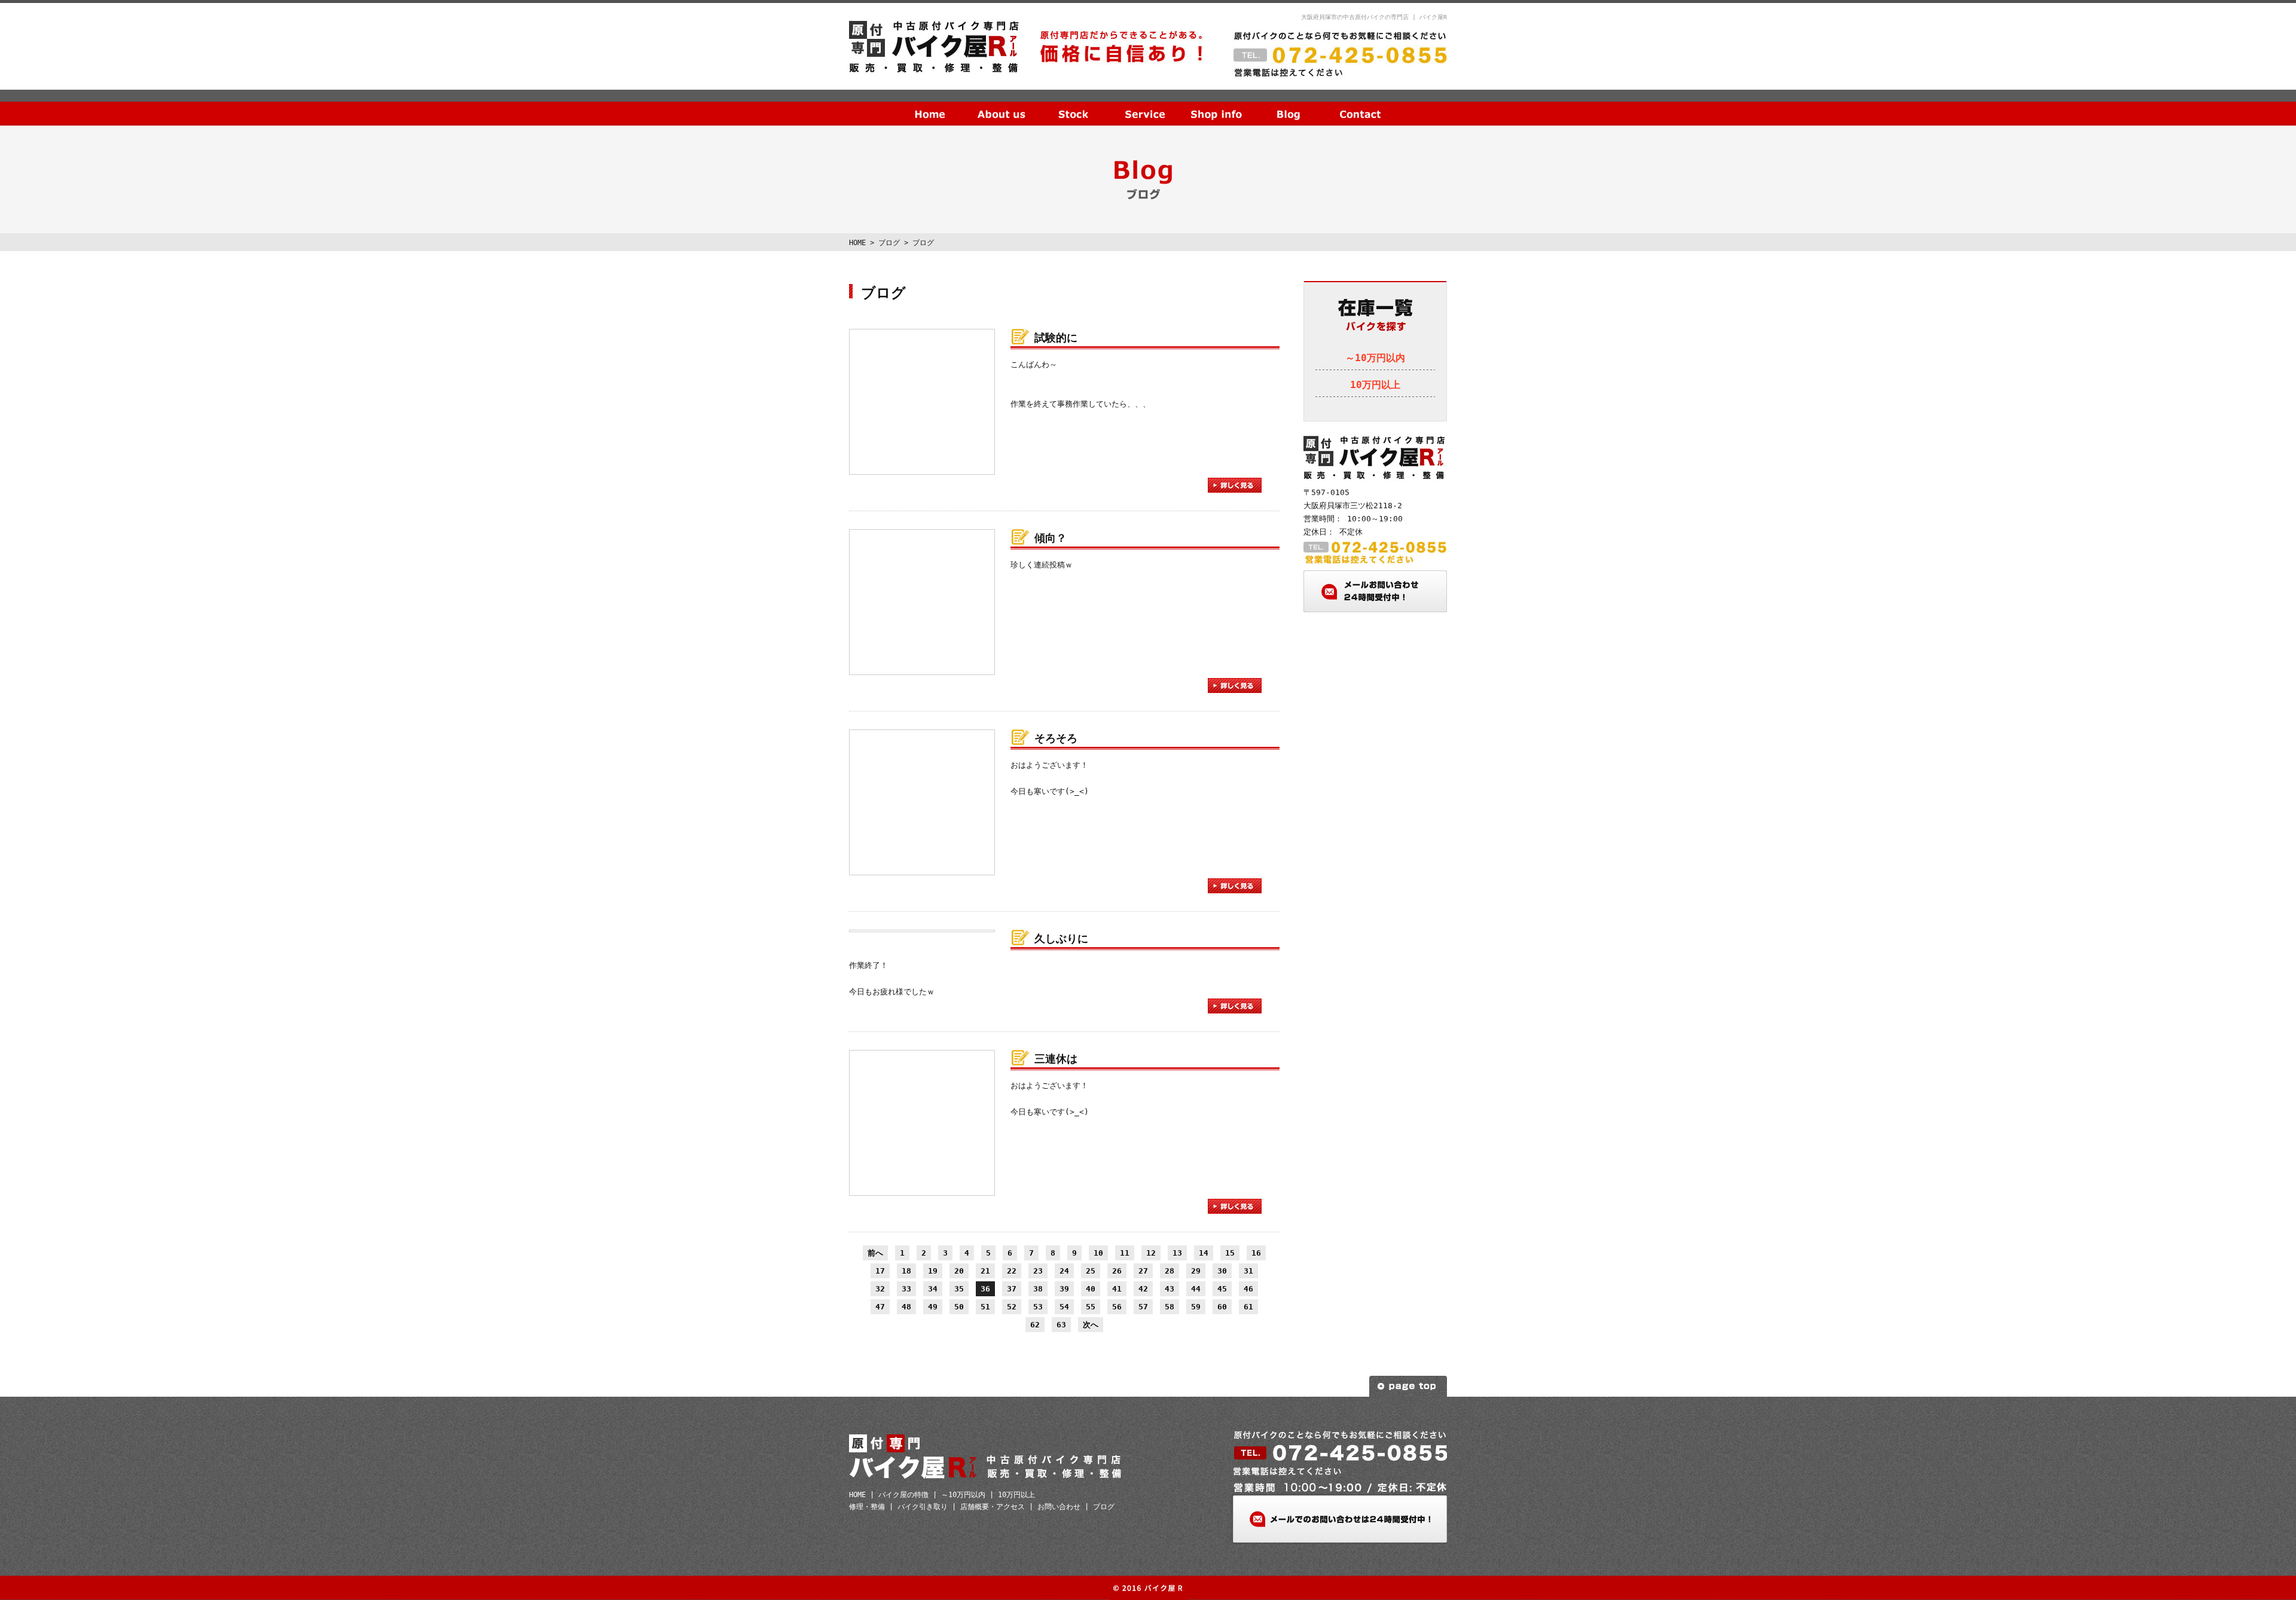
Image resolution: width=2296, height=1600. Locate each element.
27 (1143, 1271)
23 (1038, 1271)
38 (1038, 1289)
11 (1125, 1253)
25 (1091, 1271)
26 (1117, 1271)
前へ (875, 1253)
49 (933, 1307)
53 (1038, 1307)
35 (959, 1289)
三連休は (1056, 1059)
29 (1196, 1271)
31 (1248, 1271)
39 (1064, 1289)
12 (1151, 1253)
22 (1012, 1271)
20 (959, 1271)
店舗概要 (1217, 105)
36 (985, 1289)
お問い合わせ (1360, 105)
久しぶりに (1061, 938)
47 (880, 1307)
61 (1248, 1307)
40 (1091, 1289)
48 (906, 1307)
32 (880, 1289)
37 (1012, 1289)
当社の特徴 (1002, 105)
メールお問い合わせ (1375, 591)
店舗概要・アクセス (993, 1507)
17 (880, 1271)
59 (1196, 1307)
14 (1204, 1253)
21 (985, 1271)
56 (1117, 1307)
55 (1091, 1307)
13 (1177, 1253)
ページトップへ (1408, 1386)
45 (1222, 1289)
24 (1064, 1271)
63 (1061, 1325)
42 (1143, 1289)
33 (906, 1289)
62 (1035, 1325)
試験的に (1056, 338)
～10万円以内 (1375, 358)
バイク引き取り (923, 1507)
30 (1222, 1271)
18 (906, 1271)
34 (933, 1289)
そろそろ (1056, 738)
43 (1170, 1289)
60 (1222, 1307)
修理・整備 (867, 1507)
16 (1256, 1253)
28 (1170, 1271)
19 (933, 1271)
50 (959, 1307)
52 (1012, 1307)
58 (1170, 1307)
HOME (930, 105)
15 (1230, 1253)
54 (1064, 1307)
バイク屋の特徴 (903, 1495)
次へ (1091, 1325)
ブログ (1289, 105)
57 (1143, 1307)
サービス (1145, 105)
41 (1117, 1289)
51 (985, 1307)
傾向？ (1051, 538)
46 (1248, 1289)
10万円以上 (1375, 385)
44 (1196, 1289)
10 (1098, 1253)
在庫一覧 (1073, 105)
